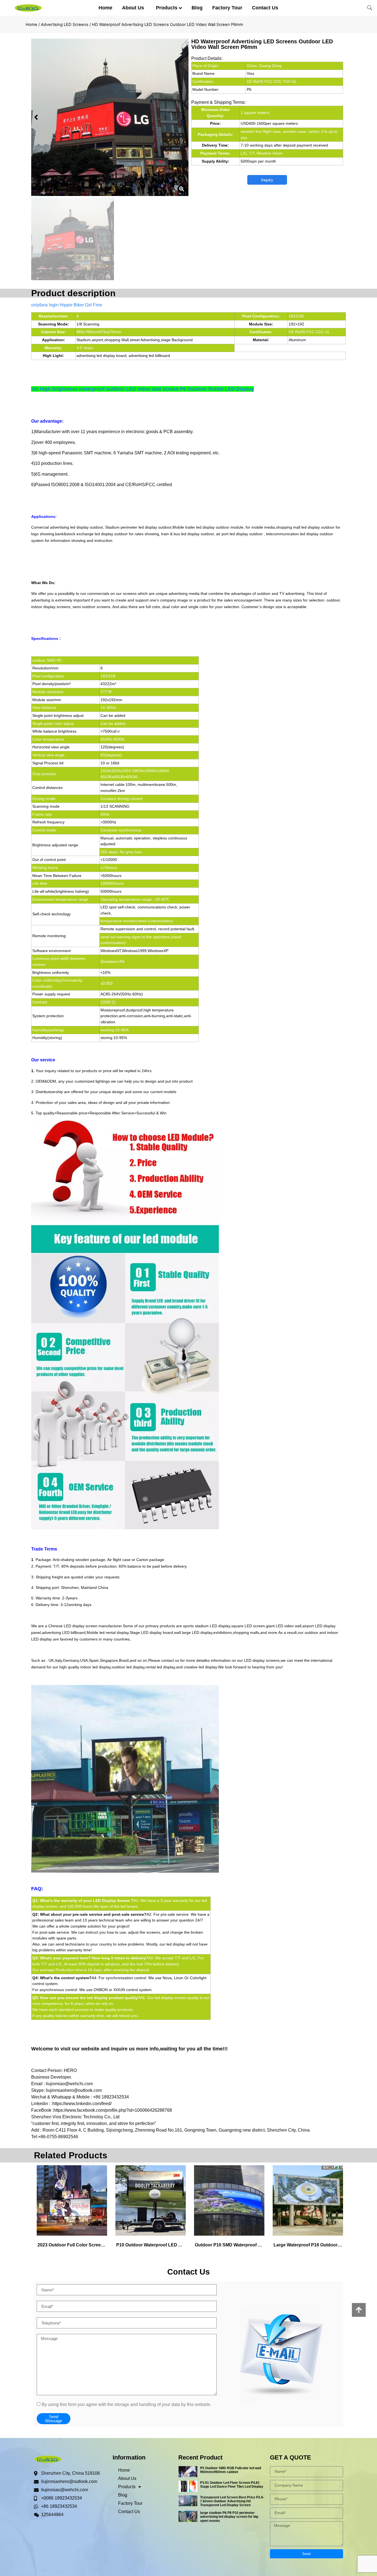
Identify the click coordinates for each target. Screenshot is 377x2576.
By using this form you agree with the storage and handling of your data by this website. (126, 2404)
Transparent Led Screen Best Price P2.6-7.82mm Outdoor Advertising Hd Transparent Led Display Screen (232, 2501)
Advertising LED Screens (65, 25)
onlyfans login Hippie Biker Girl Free (67, 305)
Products (167, 8)
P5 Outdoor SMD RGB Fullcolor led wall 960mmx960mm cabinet (231, 2470)
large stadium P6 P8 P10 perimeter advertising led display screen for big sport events (229, 2517)
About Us (133, 8)
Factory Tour (227, 8)
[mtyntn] (110, 117)
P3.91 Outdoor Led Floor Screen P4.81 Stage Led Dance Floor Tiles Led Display (232, 2485)
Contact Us (265, 8)
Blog (197, 8)
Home (105, 8)
